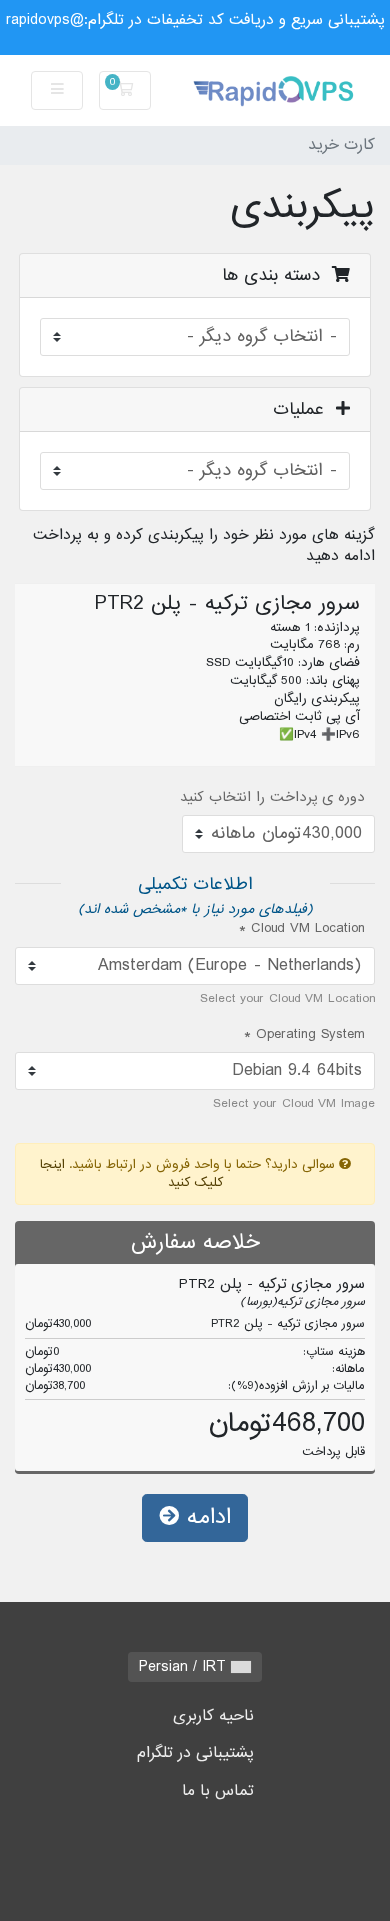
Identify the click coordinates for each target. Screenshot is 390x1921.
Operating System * (304, 1035)
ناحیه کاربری (213, 1716)
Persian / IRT (185, 1667)
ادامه (205, 1517)
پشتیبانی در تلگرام (195, 1753)
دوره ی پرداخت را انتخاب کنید (272, 798)
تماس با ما (218, 1791)
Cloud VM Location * (302, 929)
